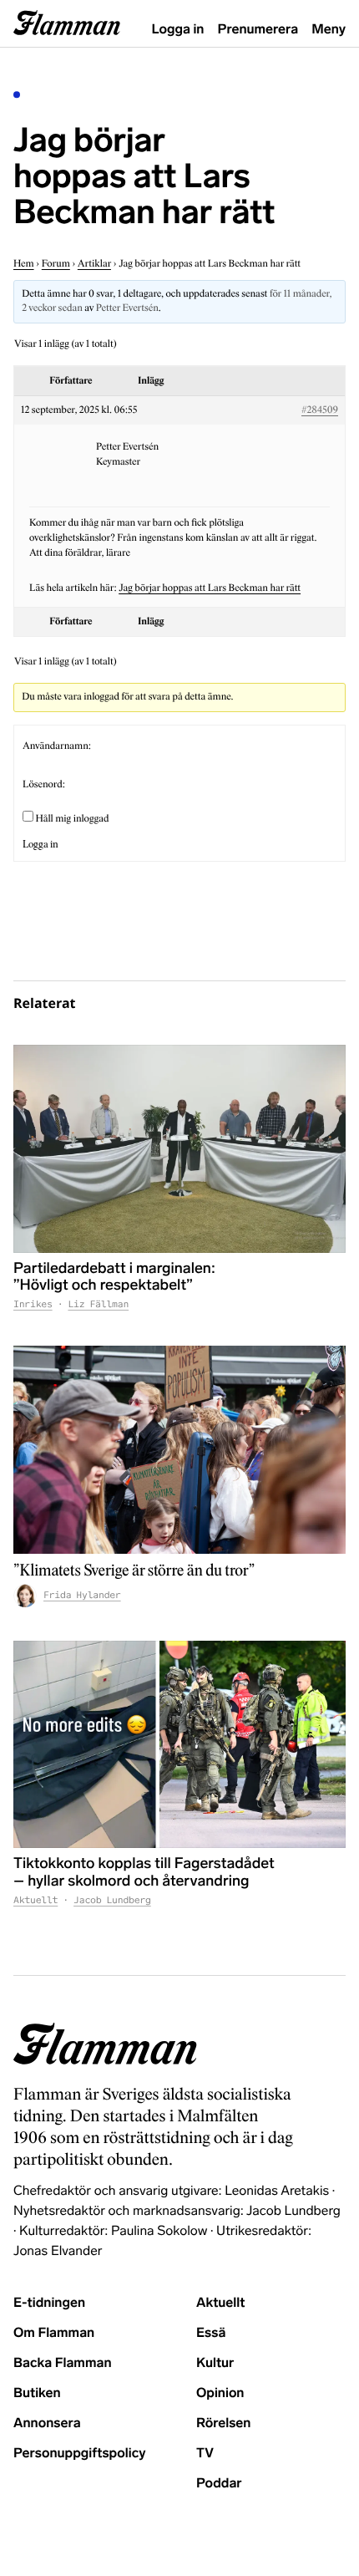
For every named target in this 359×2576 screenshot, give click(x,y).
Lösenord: (44, 785)
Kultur (215, 2363)
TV (205, 2454)
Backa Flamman (63, 2363)
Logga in (178, 30)
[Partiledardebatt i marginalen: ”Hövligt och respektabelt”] (179, 1149)
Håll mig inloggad (72, 819)
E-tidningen (49, 2303)
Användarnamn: (57, 746)
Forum (56, 264)
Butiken (37, 2393)
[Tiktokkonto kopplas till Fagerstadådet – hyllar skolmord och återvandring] (179, 1745)
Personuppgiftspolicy (79, 2454)
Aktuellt (35, 1901)
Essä (211, 2333)
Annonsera (47, 2423)
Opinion (220, 2393)
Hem (24, 264)
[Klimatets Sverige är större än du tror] (179, 1450)
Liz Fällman (98, 1305)
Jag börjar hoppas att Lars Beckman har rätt (210, 588)
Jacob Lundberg (112, 1901)
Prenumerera (258, 30)
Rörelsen (223, 2423)
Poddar (219, 2484)
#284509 (320, 410)
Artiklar (94, 264)
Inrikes (33, 1305)
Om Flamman (54, 2333)
